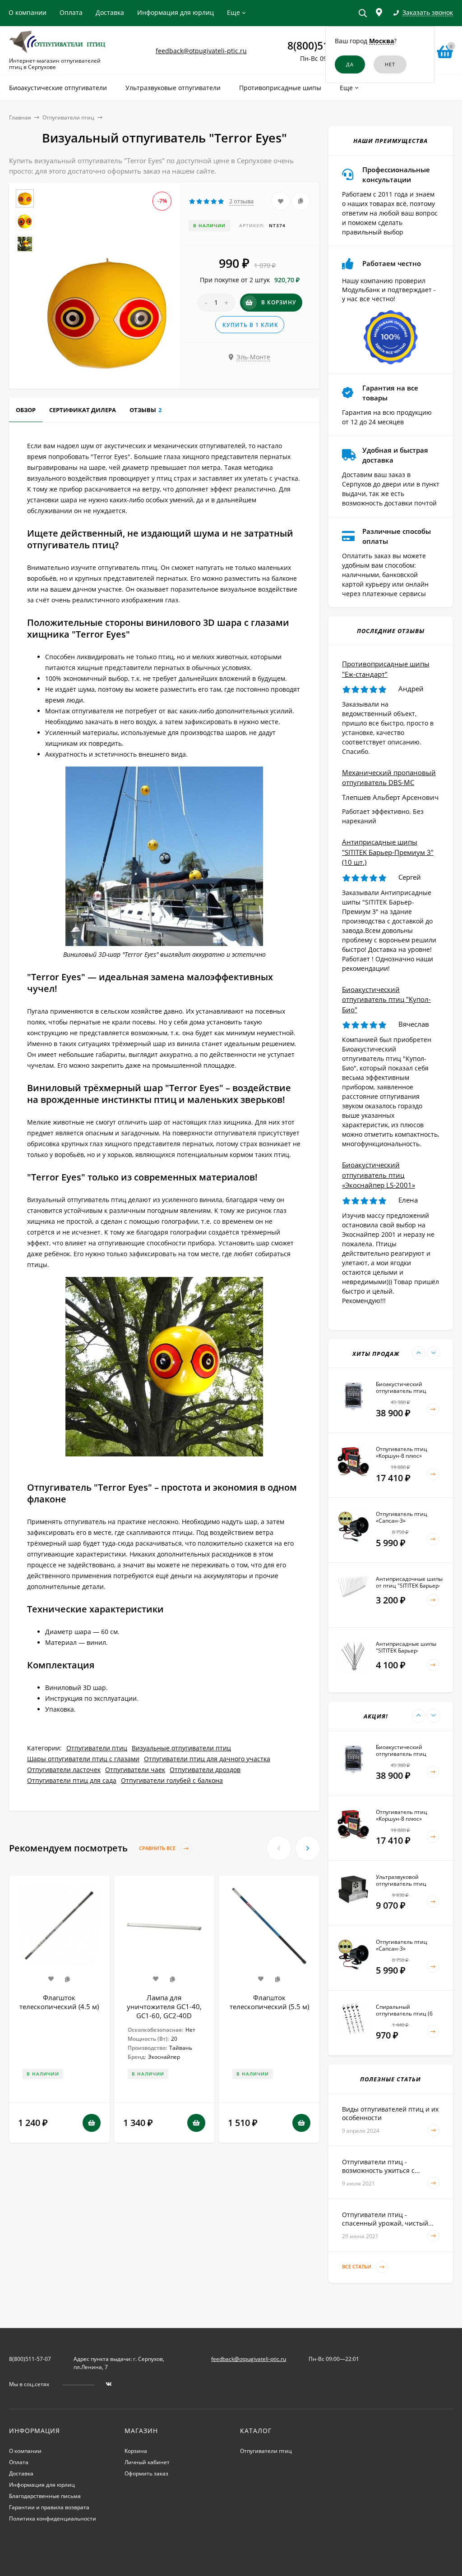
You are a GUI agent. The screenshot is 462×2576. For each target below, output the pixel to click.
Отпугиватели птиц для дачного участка (207, 1759)
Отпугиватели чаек (135, 1770)
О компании (28, 12)
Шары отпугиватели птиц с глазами (83, 1759)
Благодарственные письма (45, 2496)
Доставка (110, 12)
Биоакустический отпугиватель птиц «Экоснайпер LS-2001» (379, 1175)
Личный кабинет (147, 2462)
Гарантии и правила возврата (49, 2507)
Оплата (71, 12)
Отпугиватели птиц (68, 117)
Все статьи (357, 2267)
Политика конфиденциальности (53, 2519)
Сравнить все (158, 1848)
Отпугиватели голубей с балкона (172, 1780)
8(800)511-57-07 (30, 2359)
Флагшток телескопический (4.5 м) (59, 2002)
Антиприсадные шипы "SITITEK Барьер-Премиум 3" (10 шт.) (388, 852)
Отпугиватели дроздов (205, 1770)
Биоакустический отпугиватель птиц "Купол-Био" (386, 999)
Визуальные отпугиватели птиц (181, 1748)
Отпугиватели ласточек (64, 1770)
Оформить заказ (146, 2473)
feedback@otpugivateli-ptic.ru (201, 51)
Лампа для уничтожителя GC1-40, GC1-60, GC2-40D (164, 2007)
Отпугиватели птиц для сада (72, 1780)
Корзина (136, 2451)
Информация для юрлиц (176, 12)
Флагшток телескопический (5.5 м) (269, 2002)
